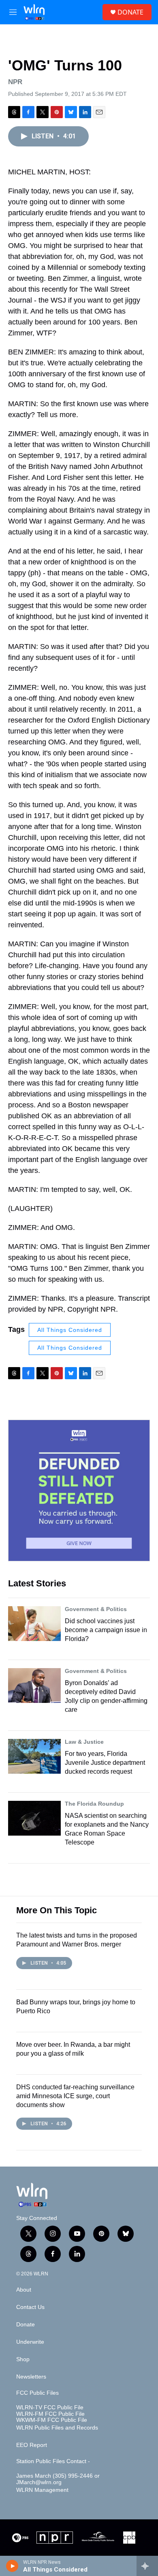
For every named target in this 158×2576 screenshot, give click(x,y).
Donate (26, 2325)
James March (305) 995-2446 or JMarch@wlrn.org (58, 2479)
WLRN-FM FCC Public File (50, 2414)
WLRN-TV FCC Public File (50, 2407)
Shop (23, 2359)
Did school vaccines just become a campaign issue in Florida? (106, 1630)
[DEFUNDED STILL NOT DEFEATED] (79, 1490)
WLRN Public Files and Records (57, 2428)
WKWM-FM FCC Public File (52, 2420)
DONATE (130, 12)
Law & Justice (84, 1742)
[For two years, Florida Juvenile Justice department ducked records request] (34, 1756)
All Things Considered (70, 1330)
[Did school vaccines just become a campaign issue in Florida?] (34, 1624)
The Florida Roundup (94, 1804)
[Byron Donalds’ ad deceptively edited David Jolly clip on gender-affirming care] (34, 1686)
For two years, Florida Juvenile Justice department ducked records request (105, 1763)
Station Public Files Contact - (53, 2461)
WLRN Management (42, 2490)
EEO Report (32, 2445)
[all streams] (147, 2566)
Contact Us (30, 2307)
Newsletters (31, 2377)
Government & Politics (96, 1609)
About (24, 2290)
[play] (12, 2566)
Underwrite (30, 2342)
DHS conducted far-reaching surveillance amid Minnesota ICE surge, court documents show (75, 2096)
